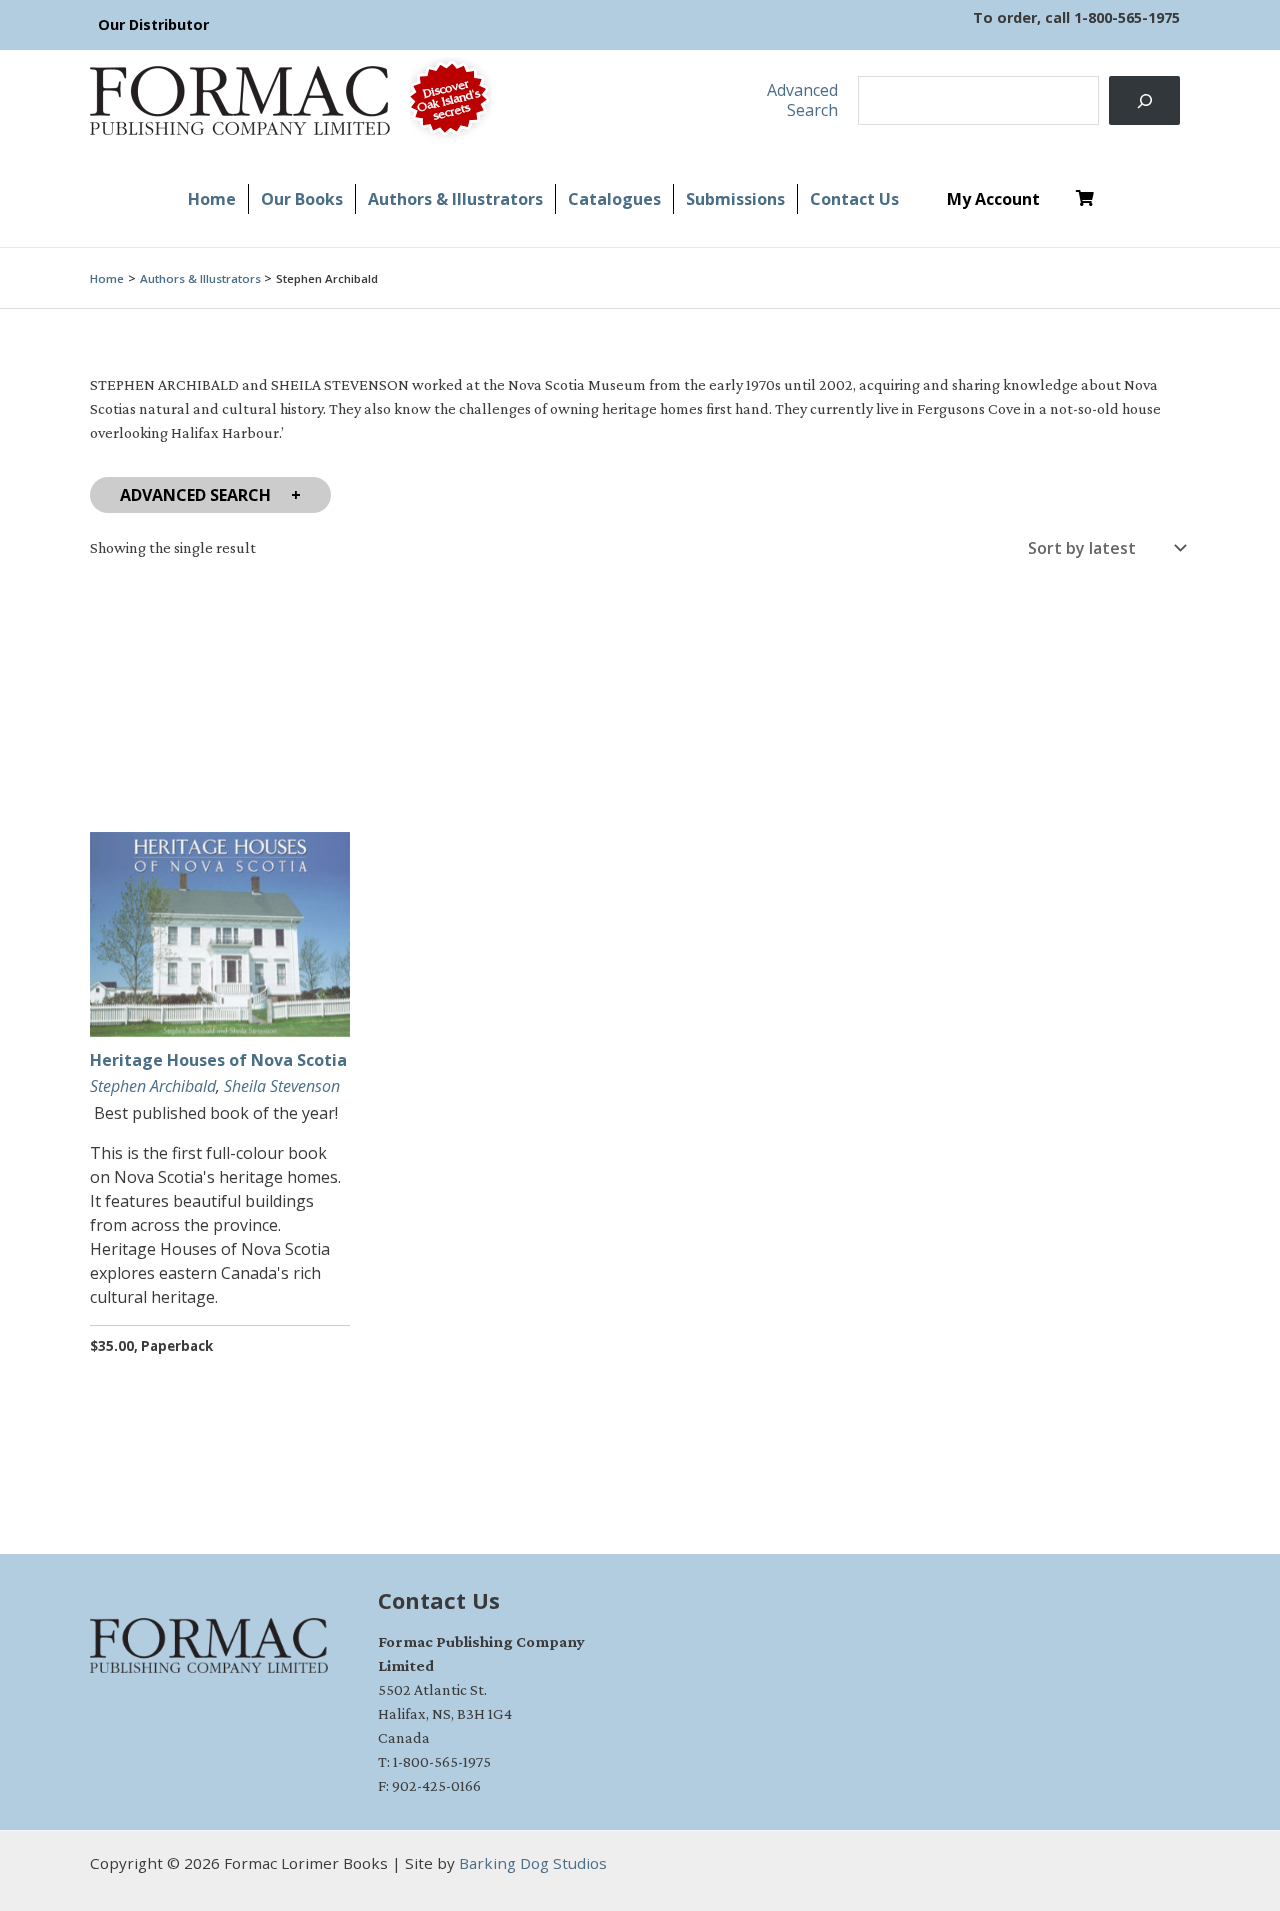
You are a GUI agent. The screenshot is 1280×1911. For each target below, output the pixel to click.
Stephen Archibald (153, 1086)
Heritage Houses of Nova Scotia (218, 1060)
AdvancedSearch (802, 99)
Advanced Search (195, 495)
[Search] (1144, 100)
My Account (993, 199)
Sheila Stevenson (282, 1086)
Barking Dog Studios (533, 1863)
